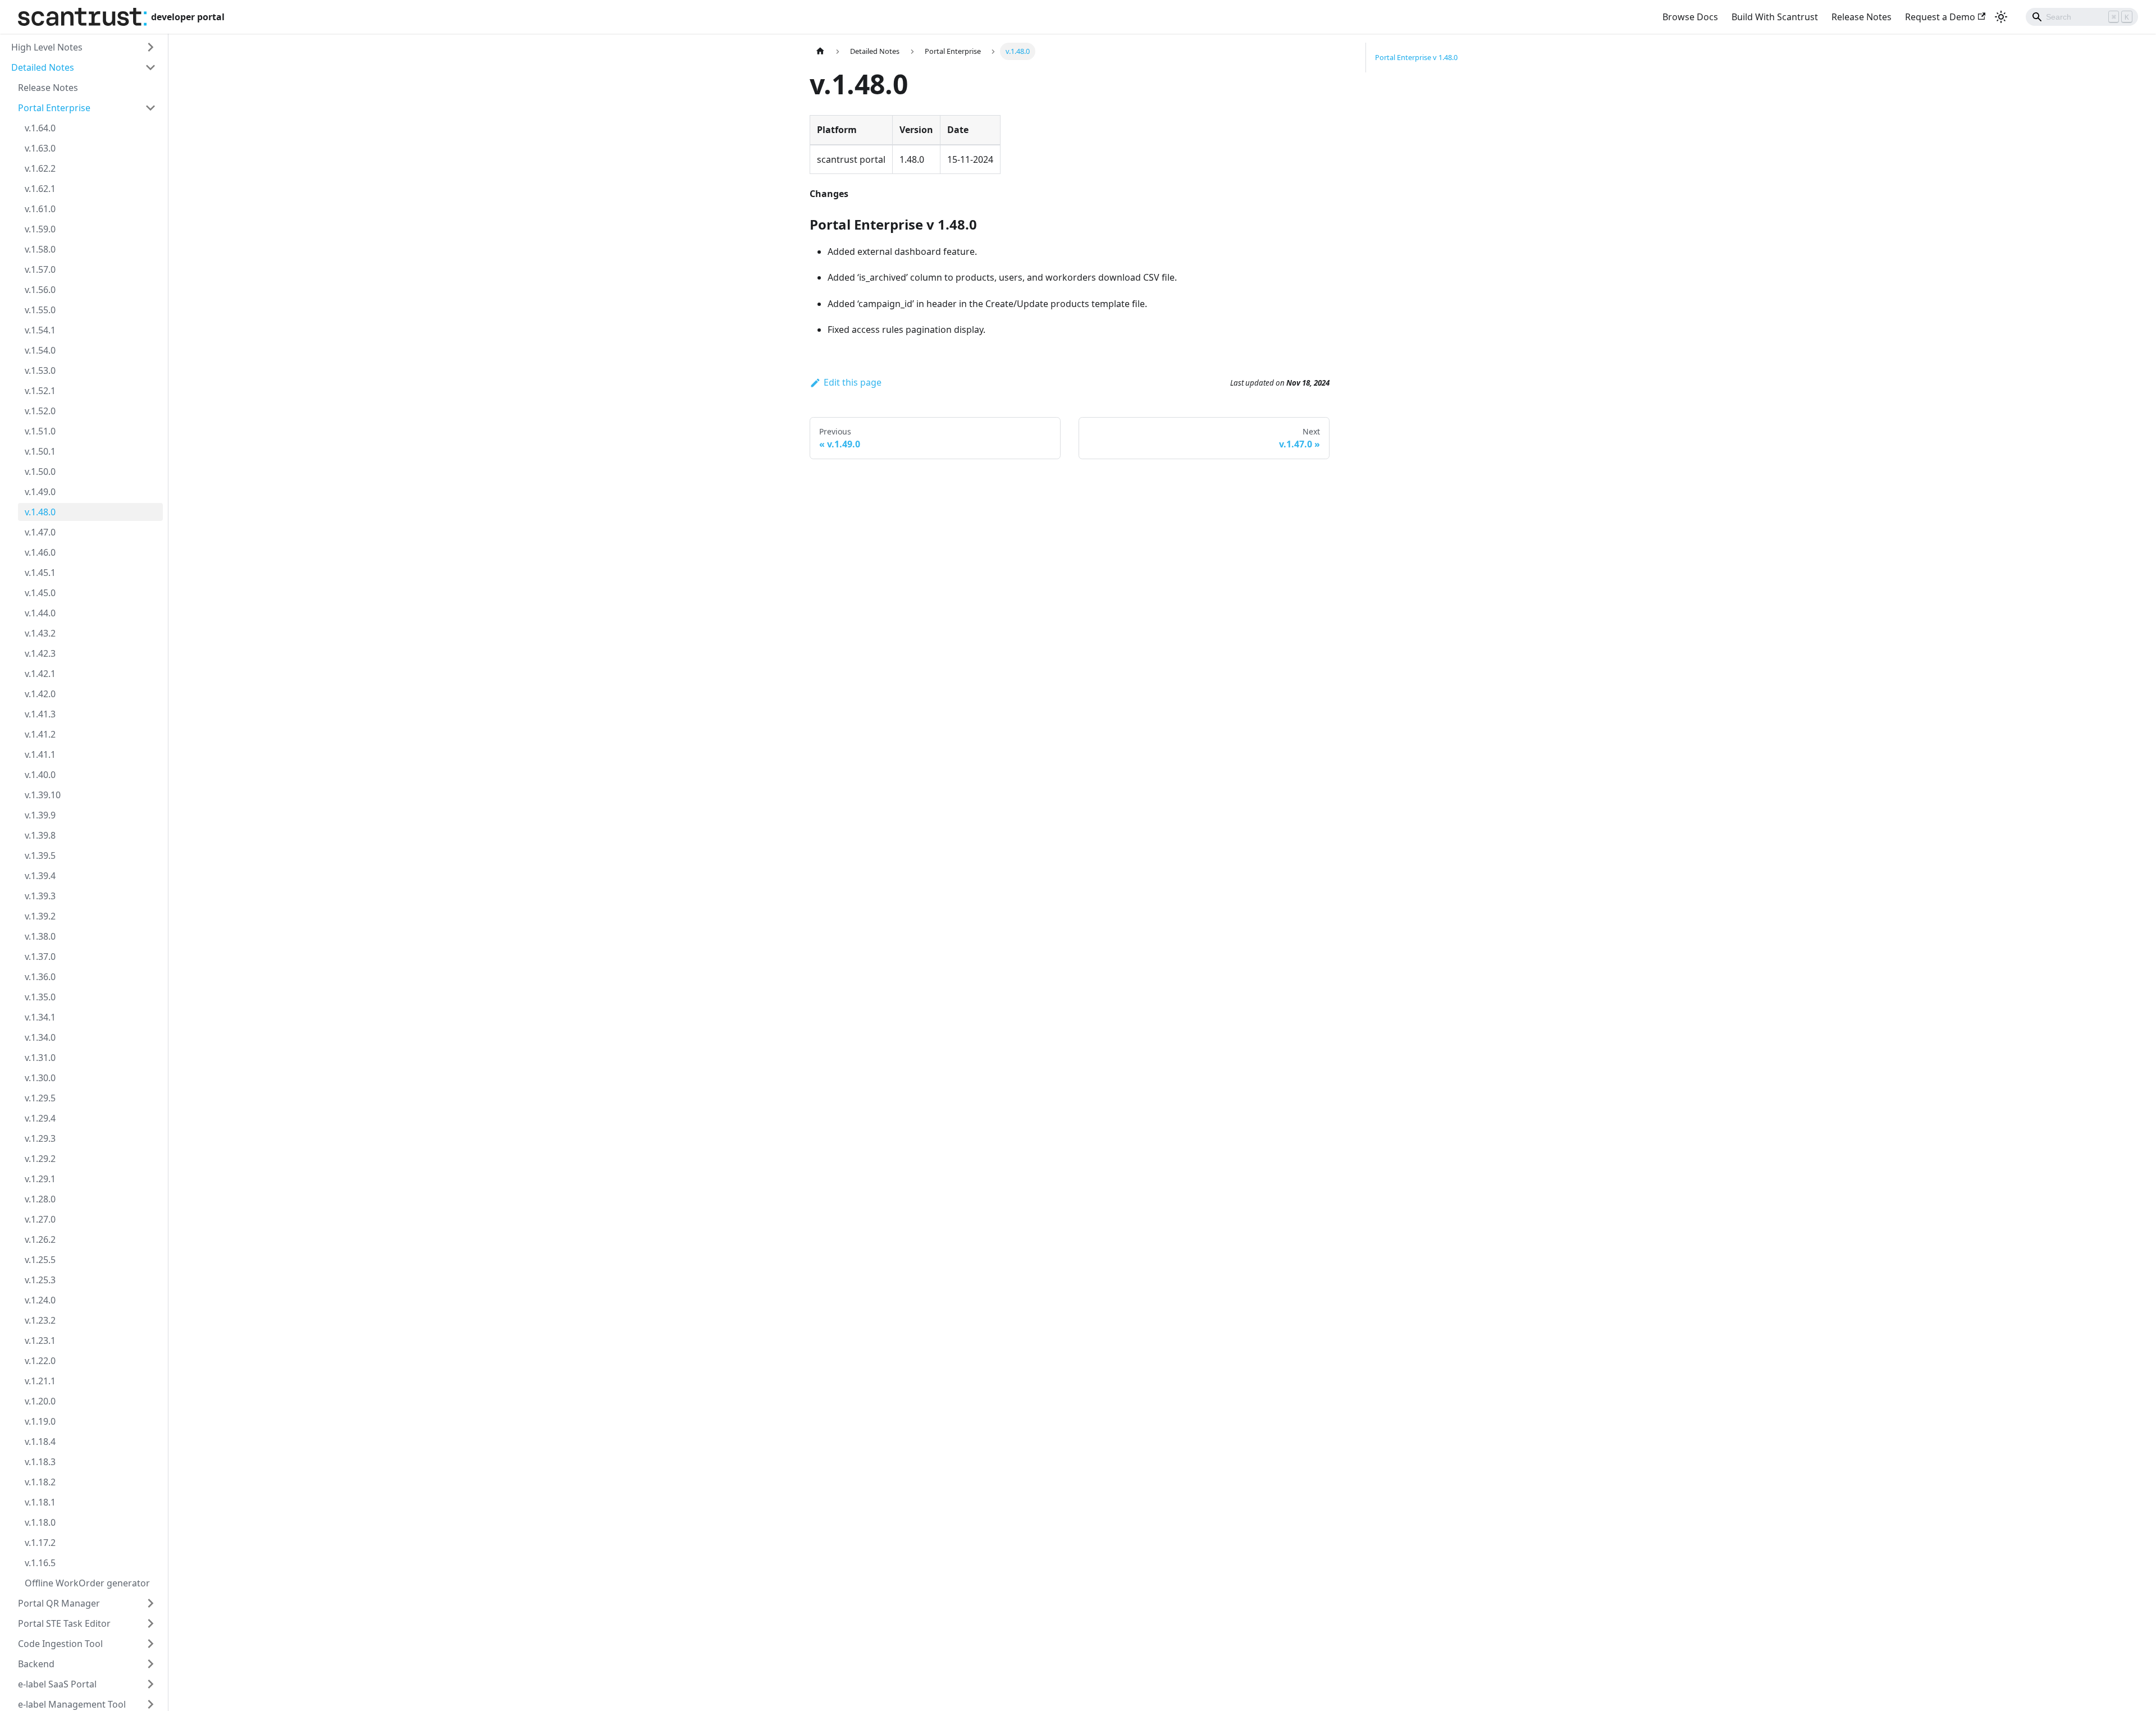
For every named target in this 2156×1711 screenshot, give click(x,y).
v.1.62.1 (40, 189)
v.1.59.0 (40, 229)
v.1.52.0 (40, 411)
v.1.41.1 (40, 754)
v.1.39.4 (40, 876)
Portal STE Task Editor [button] (64, 1623)
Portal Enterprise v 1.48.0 (1416, 57)
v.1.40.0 (40, 775)
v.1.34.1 (40, 1017)
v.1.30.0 (40, 1078)
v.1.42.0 (40, 694)
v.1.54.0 (40, 350)
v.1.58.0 (40, 249)
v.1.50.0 (40, 472)
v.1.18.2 (40, 1482)
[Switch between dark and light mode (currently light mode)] (2001, 17)
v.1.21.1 (40, 1381)
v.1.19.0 (40, 1421)
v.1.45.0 (40, 593)
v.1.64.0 (40, 128)
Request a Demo (1940, 17)
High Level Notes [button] (47, 47)
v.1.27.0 (40, 1219)
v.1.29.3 (40, 1138)
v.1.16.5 (40, 1563)
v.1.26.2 (40, 1239)
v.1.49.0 (40, 492)
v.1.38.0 (40, 936)
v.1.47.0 (40, 532)
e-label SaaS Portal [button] (57, 1684)
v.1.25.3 (40, 1280)
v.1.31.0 (40, 1058)
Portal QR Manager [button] (59, 1603)
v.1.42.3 (40, 653)
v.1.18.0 (40, 1522)
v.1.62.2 (40, 168)
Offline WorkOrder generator (87, 1583)
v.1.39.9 (40, 815)
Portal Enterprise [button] (54, 108)
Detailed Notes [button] (43, 67)
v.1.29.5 (40, 1098)
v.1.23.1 (40, 1341)
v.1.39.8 (40, 835)
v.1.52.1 (40, 391)
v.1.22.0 (40, 1361)
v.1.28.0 (40, 1199)
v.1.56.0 (40, 290)
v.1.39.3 (40, 896)
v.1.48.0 (40, 512)
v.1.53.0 (40, 370)
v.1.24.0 (40, 1300)
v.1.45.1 (40, 573)
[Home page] (820, 51)
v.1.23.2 (40, 1320)
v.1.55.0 (40, 310)
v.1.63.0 (40, 148)
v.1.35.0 (40, 997)
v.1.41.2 (40, 734)
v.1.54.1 (40, 330)
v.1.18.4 (40, 1442)
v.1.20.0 (40, 1401)
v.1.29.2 (40, 1159)
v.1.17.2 (40, 1543)
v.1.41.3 (40, 714)
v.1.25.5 (40, 1260)
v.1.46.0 (40, 552)
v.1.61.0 (40, 209)
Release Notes (1862, 17)
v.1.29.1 (40, 1179)
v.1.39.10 (43, 795)
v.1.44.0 (40, 613)
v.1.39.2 (40, 916)
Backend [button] (36, 1664)
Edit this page (853, 382)
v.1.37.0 (40, 957)
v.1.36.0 (40, 977)
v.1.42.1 (40, 674)
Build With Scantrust (1775, 17)
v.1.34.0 (40, 1037)
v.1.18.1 (40, 1502)
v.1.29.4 (40, 1118)
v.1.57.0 (40, 269)
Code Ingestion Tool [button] (60, 1644)
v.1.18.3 (40, 1462)
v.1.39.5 (40, 856)
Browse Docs (1690, 17)
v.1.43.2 (40, 633)
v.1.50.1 (40, 451)
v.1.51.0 (40, 431)
